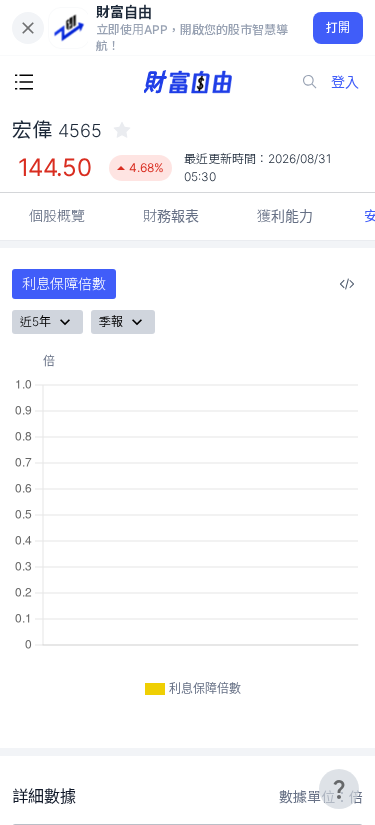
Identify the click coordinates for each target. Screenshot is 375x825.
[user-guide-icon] (339, 789)
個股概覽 (57, 215)
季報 (111, 321)
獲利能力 (285, 215)
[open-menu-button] (24, 82)
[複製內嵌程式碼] (347, 284)
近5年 (35, 321)
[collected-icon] (122, 130)
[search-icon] (310, 82)
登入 (345, 81)
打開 (338, 27)
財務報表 (171, 215)
